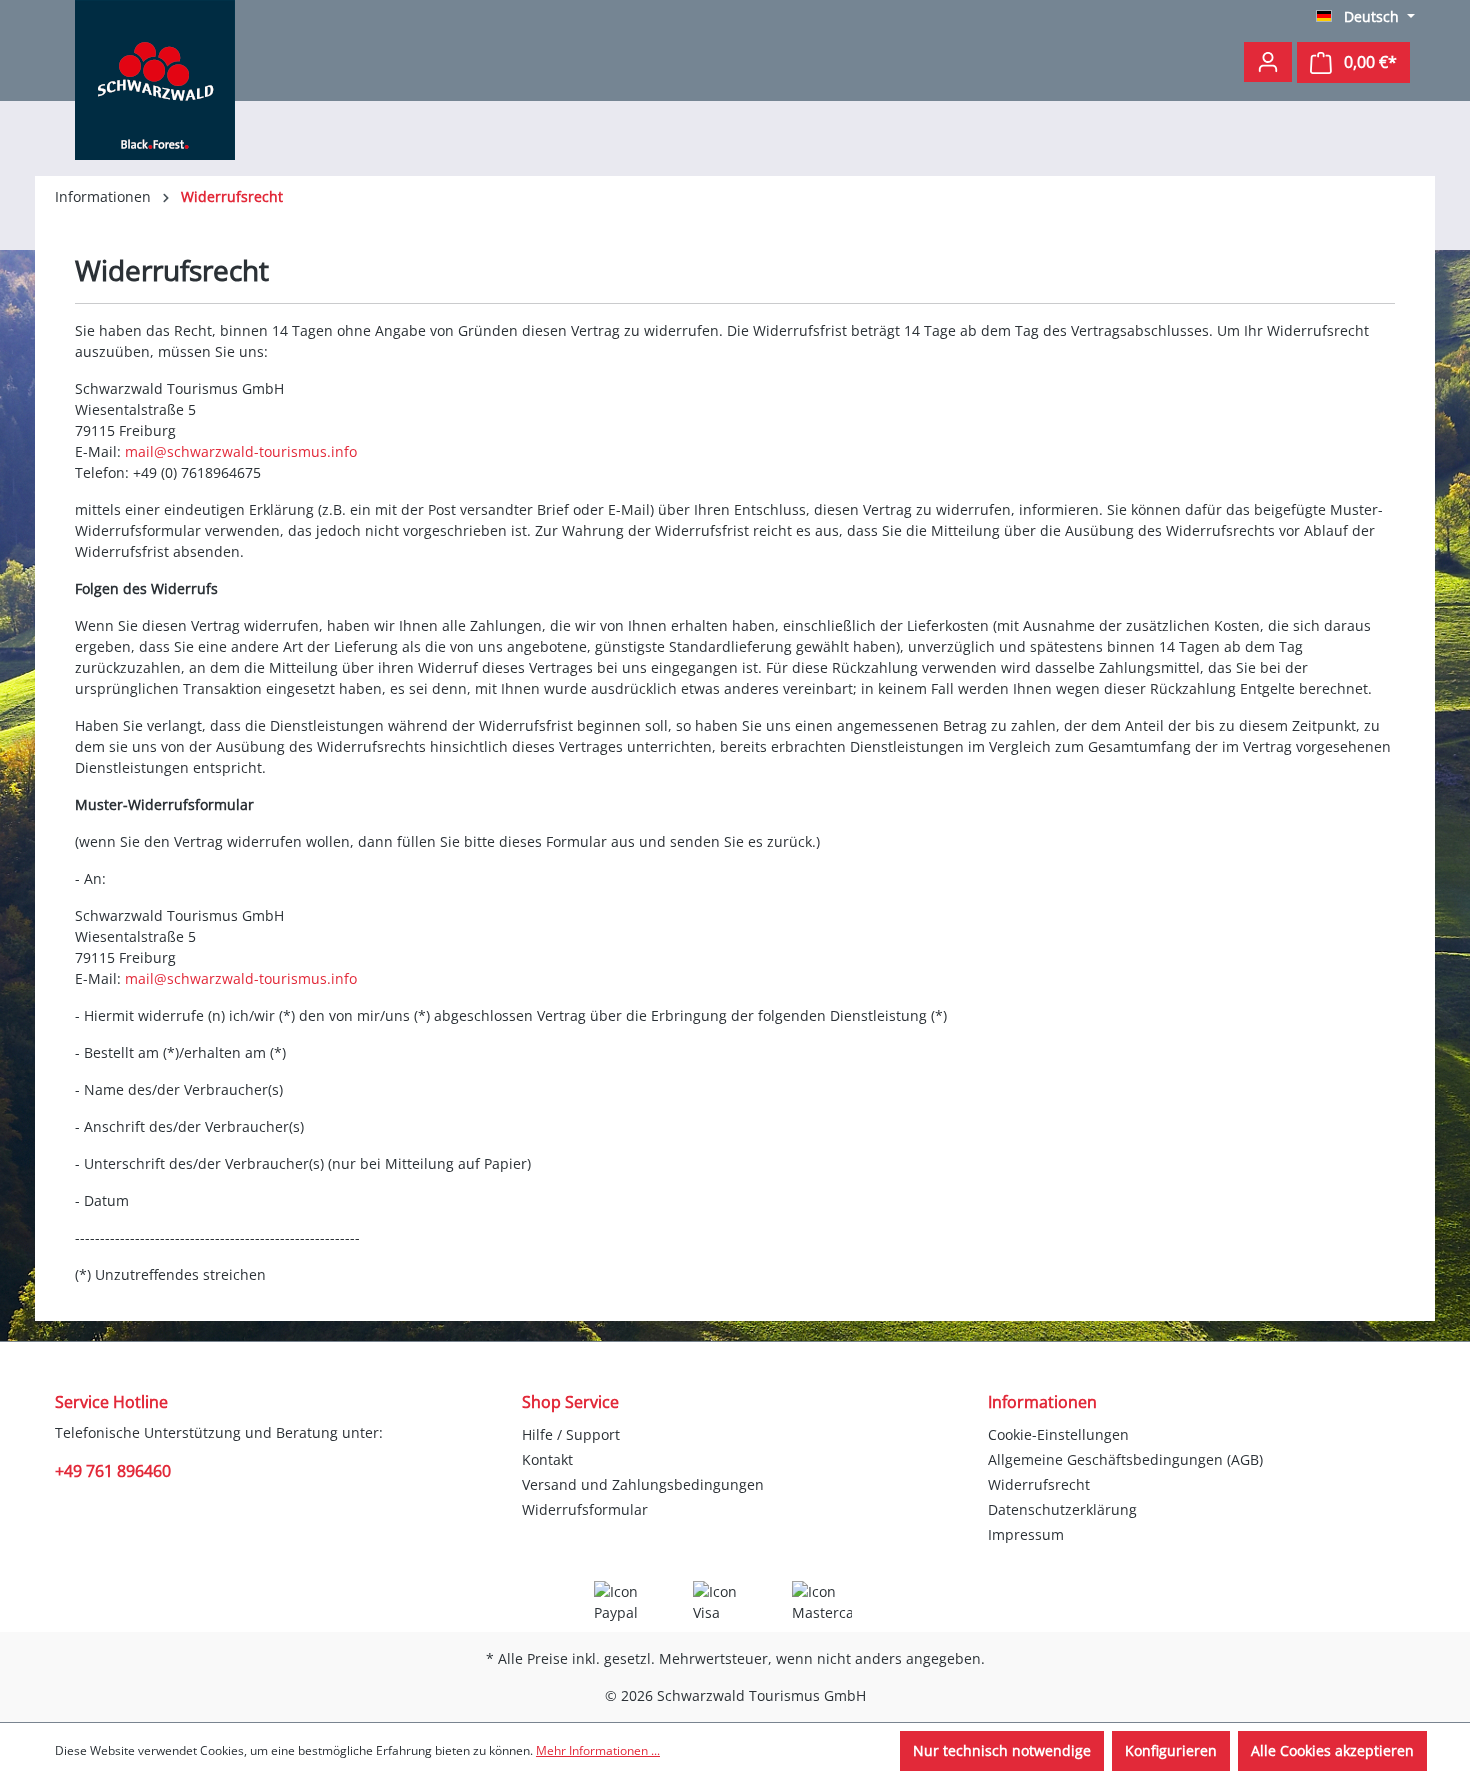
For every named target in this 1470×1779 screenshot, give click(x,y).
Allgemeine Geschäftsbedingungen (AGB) (1125, 1459)
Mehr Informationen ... (598, 1750)
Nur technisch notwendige (1002, 1750)
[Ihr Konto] (1268, 62)
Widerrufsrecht (1039, 1484)
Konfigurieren (1171, 1750)
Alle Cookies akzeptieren (1332, 1750)
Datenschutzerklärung (1062, 1509)
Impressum (1026, 1534)
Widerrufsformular (585, 1509)
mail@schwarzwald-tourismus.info (241, 451)
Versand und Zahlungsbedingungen (643, 1484)
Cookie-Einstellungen (1058, 1434)
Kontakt (547, 1459)
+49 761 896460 (113, 1471)
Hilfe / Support (571, 1434)
